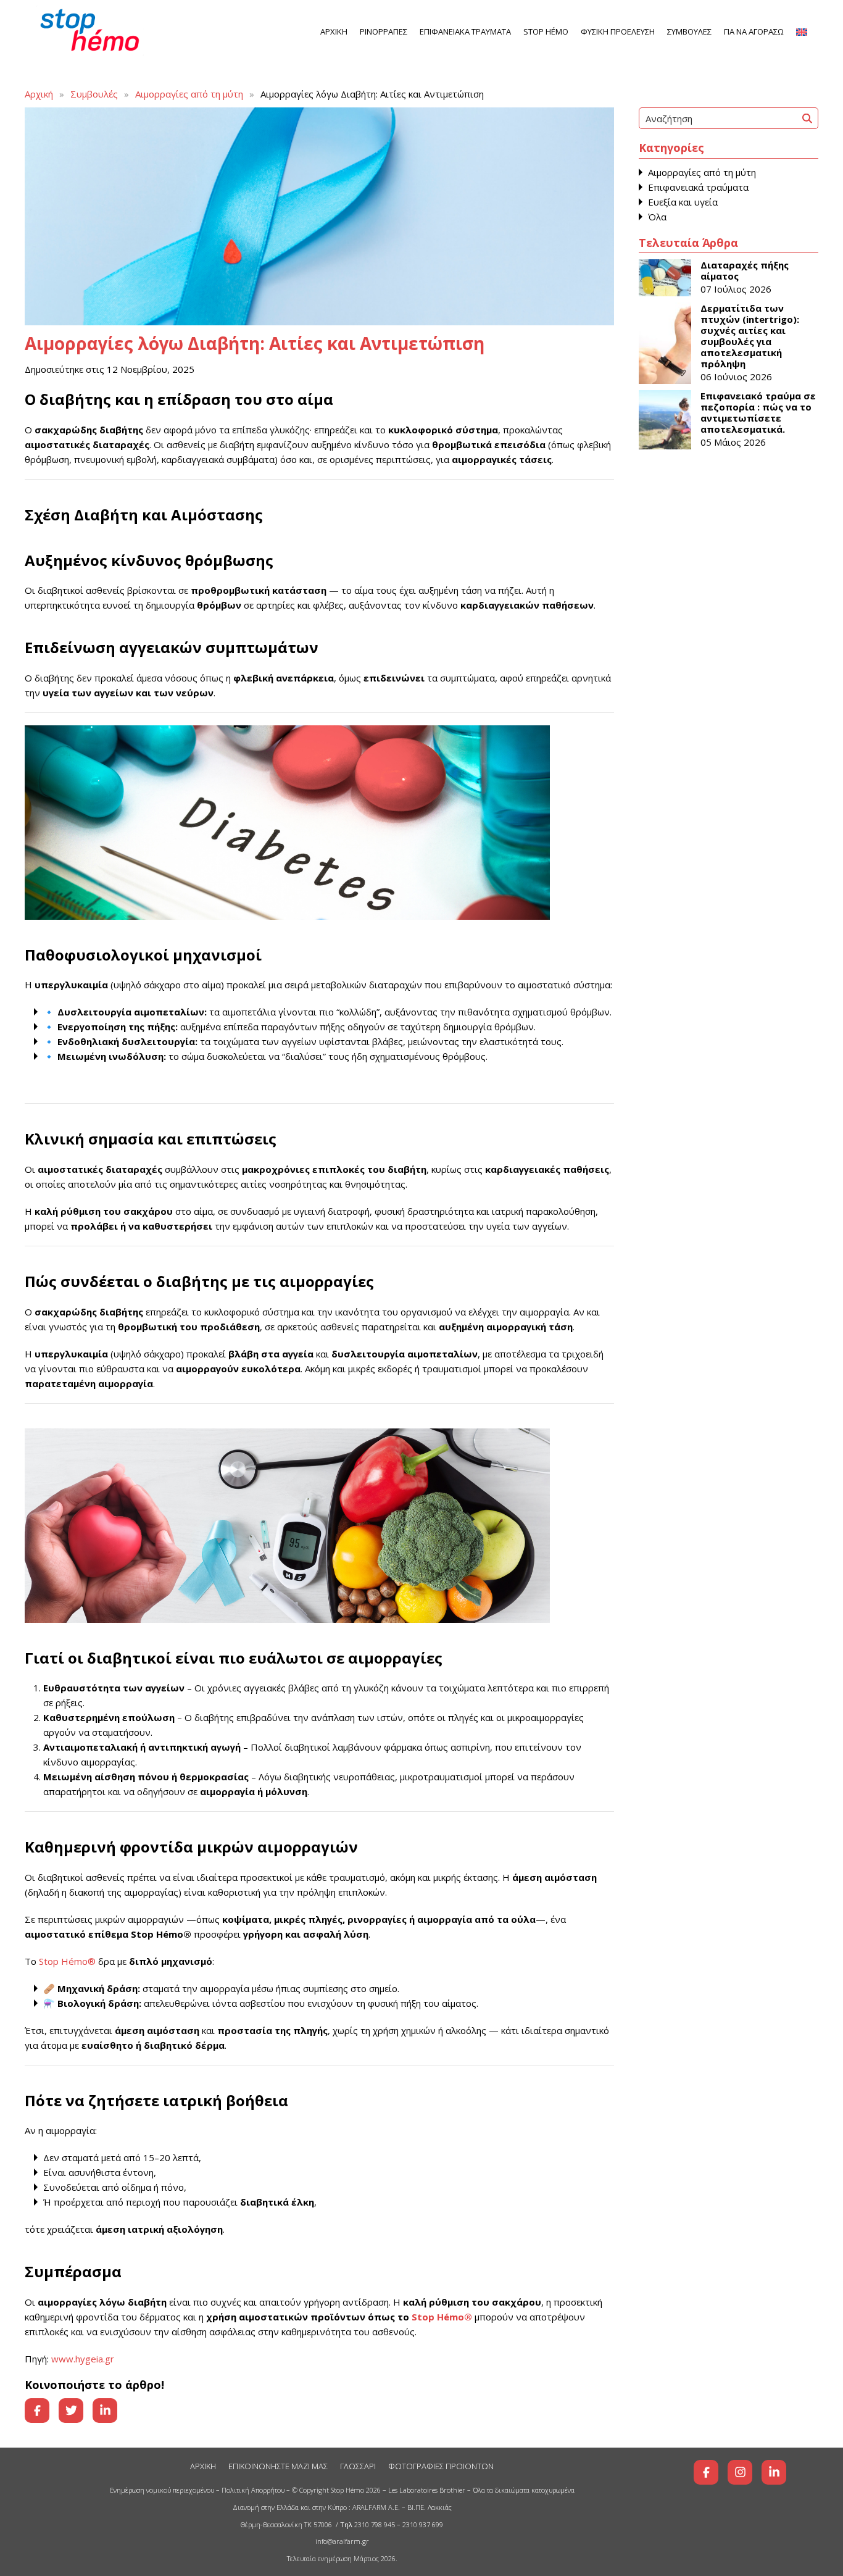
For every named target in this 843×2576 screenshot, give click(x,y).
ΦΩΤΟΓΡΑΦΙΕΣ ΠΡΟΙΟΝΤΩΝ (441, 2466)
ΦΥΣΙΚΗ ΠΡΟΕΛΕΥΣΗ (618, 31)
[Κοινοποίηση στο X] (71, 2411)
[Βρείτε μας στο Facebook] (706, 2472)
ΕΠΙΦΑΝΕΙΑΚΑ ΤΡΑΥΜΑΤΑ (465, 31)
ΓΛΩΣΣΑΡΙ (358, 2466)
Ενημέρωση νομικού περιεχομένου (162, 2490)
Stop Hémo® (67, 1961)
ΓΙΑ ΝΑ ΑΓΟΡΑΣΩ (754, 31)
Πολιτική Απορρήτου (253, 2490)
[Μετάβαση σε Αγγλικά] (802, 32)
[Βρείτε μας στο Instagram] (740, 2472)
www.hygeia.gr (81, 2359)
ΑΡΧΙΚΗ (334, 31)
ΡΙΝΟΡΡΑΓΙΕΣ (384, 31)
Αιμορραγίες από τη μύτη (189, 94)
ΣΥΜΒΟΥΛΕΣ (689, 31)
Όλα (657, 217)
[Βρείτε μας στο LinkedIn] (774, 2472)
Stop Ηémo (546, 31)
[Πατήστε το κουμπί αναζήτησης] (807, 118)
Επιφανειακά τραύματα (698, 187)
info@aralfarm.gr (342, 2541)
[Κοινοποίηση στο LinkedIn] (105, 2411)
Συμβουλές (94, 94)
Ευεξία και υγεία (683, 202)
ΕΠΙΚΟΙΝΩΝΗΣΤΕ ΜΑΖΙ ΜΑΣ (278, 2466)
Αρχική (39, 94)
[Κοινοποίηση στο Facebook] (37, 2411)
